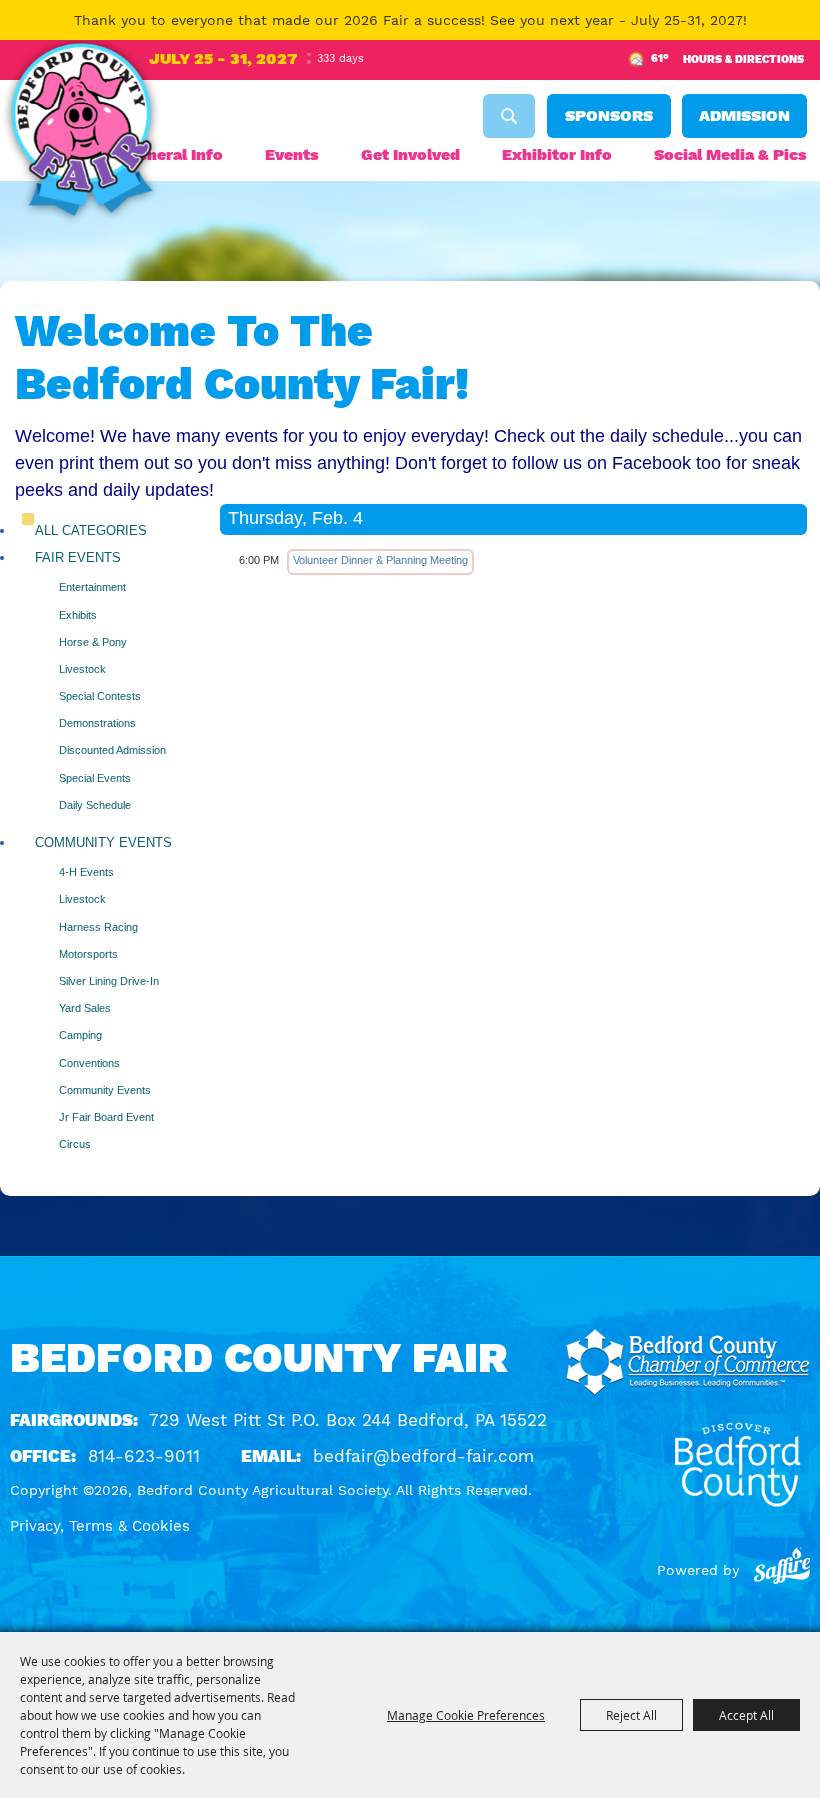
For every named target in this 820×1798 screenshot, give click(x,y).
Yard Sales (85, 1008)
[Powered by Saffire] (782, 1570)
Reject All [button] (631, 1715)
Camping (80, 1035)
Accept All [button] (746, 1715)
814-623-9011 (144, 1456)
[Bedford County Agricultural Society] (81, 133)
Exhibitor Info (557, 154)
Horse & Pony (93, 642)
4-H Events (86, 872)
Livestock (82, 669)
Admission (744, 115)
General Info (174, 154)
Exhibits (78, 615)
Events (292, 154)
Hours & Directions (743, 59)
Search (509, 116)
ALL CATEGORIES (91, 530)
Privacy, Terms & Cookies (100, 1526)
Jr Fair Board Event (106, 1117)
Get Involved (410, 154)
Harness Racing (98, 927)
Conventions (89, 1063)
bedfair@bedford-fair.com (423, 1456)
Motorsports (88, 954)
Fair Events (78, 557)
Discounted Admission (112, 750)
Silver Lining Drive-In (109, 981)
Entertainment (92, 587)
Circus (75, 1144)
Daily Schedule (95, 805)
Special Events (95, 778)
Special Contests (100, 696)
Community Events (103, 842)
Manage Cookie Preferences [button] (466, 1715)
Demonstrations (97, 723)
